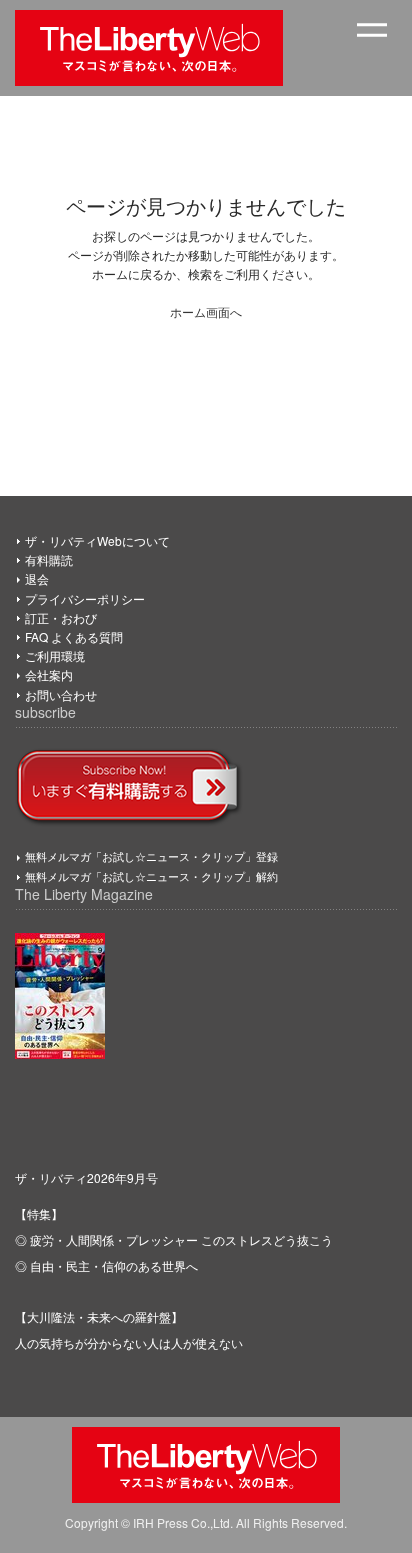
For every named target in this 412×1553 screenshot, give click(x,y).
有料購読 (49, 559)
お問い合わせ (61, 694)
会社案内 (49, 674)
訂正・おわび (61, 617)
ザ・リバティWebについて (97, 540)
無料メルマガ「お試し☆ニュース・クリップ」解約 (151, 876)
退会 (37, 578)
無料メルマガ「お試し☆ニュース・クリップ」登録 (151, 856)
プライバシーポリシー (85, 598)
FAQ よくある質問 (74, 636)
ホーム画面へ (206, 311)
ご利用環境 (55, 655)
